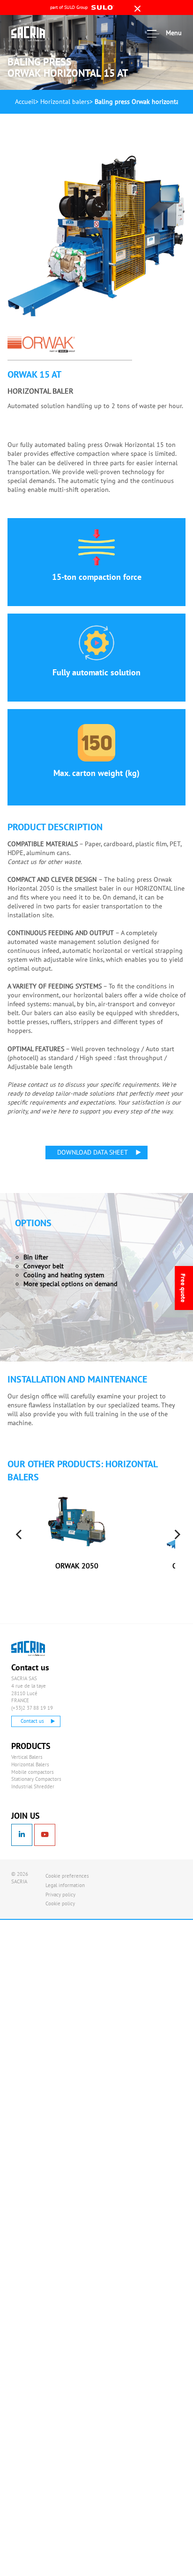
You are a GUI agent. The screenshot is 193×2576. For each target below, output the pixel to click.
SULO (39, 1648)
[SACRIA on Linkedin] (22, 1835)
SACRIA (39, 34)
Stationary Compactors (36, 1779)
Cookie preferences (67, 1876)
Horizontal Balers (30, 1764)
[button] (177, 1562)
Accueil (25, 102)
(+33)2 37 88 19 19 (32, 1708)
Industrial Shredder (33, 1786)
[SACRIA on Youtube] (45, 1835)
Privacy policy (60, 1895)
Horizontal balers (65, 102)
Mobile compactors (33, 1772)
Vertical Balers (27, 1757)
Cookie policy (60, 1903)
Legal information (65, 1885)
